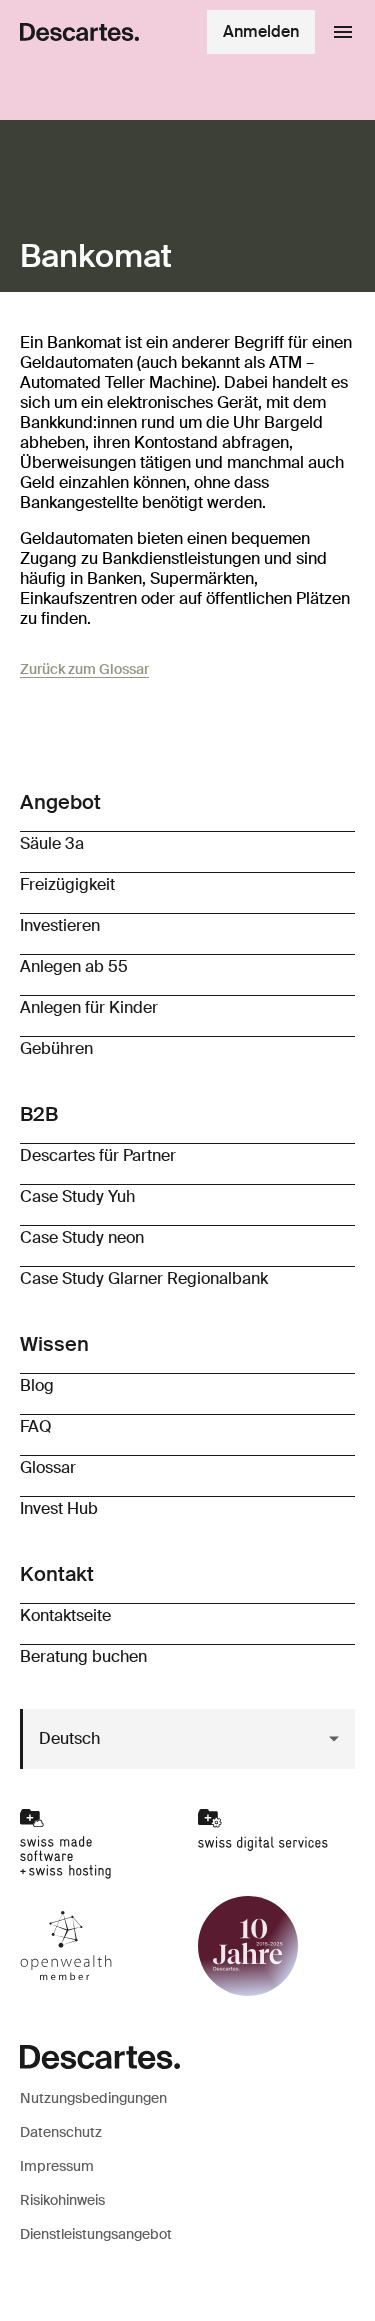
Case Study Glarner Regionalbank (144, 1278)
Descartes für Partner (98, 1155)
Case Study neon (82, 1237)
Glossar (48, 1467)
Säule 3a (52, 843)
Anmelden (261, 31)
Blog (37, 1385)
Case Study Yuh (77, 1196)
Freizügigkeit (67, 884)
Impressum (57, 2166)
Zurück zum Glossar (84, 669)
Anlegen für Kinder (89, 1007)
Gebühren (56, 1048)
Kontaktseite (65, 1615)
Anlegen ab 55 (74, 966)
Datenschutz (61, 2132)
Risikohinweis (62, 2200)
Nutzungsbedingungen (93, 2098)
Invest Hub (59, 1508)
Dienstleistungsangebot (96, 2234)
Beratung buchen (83, 1656)
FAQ (36, 1426)
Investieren (60, 925)
